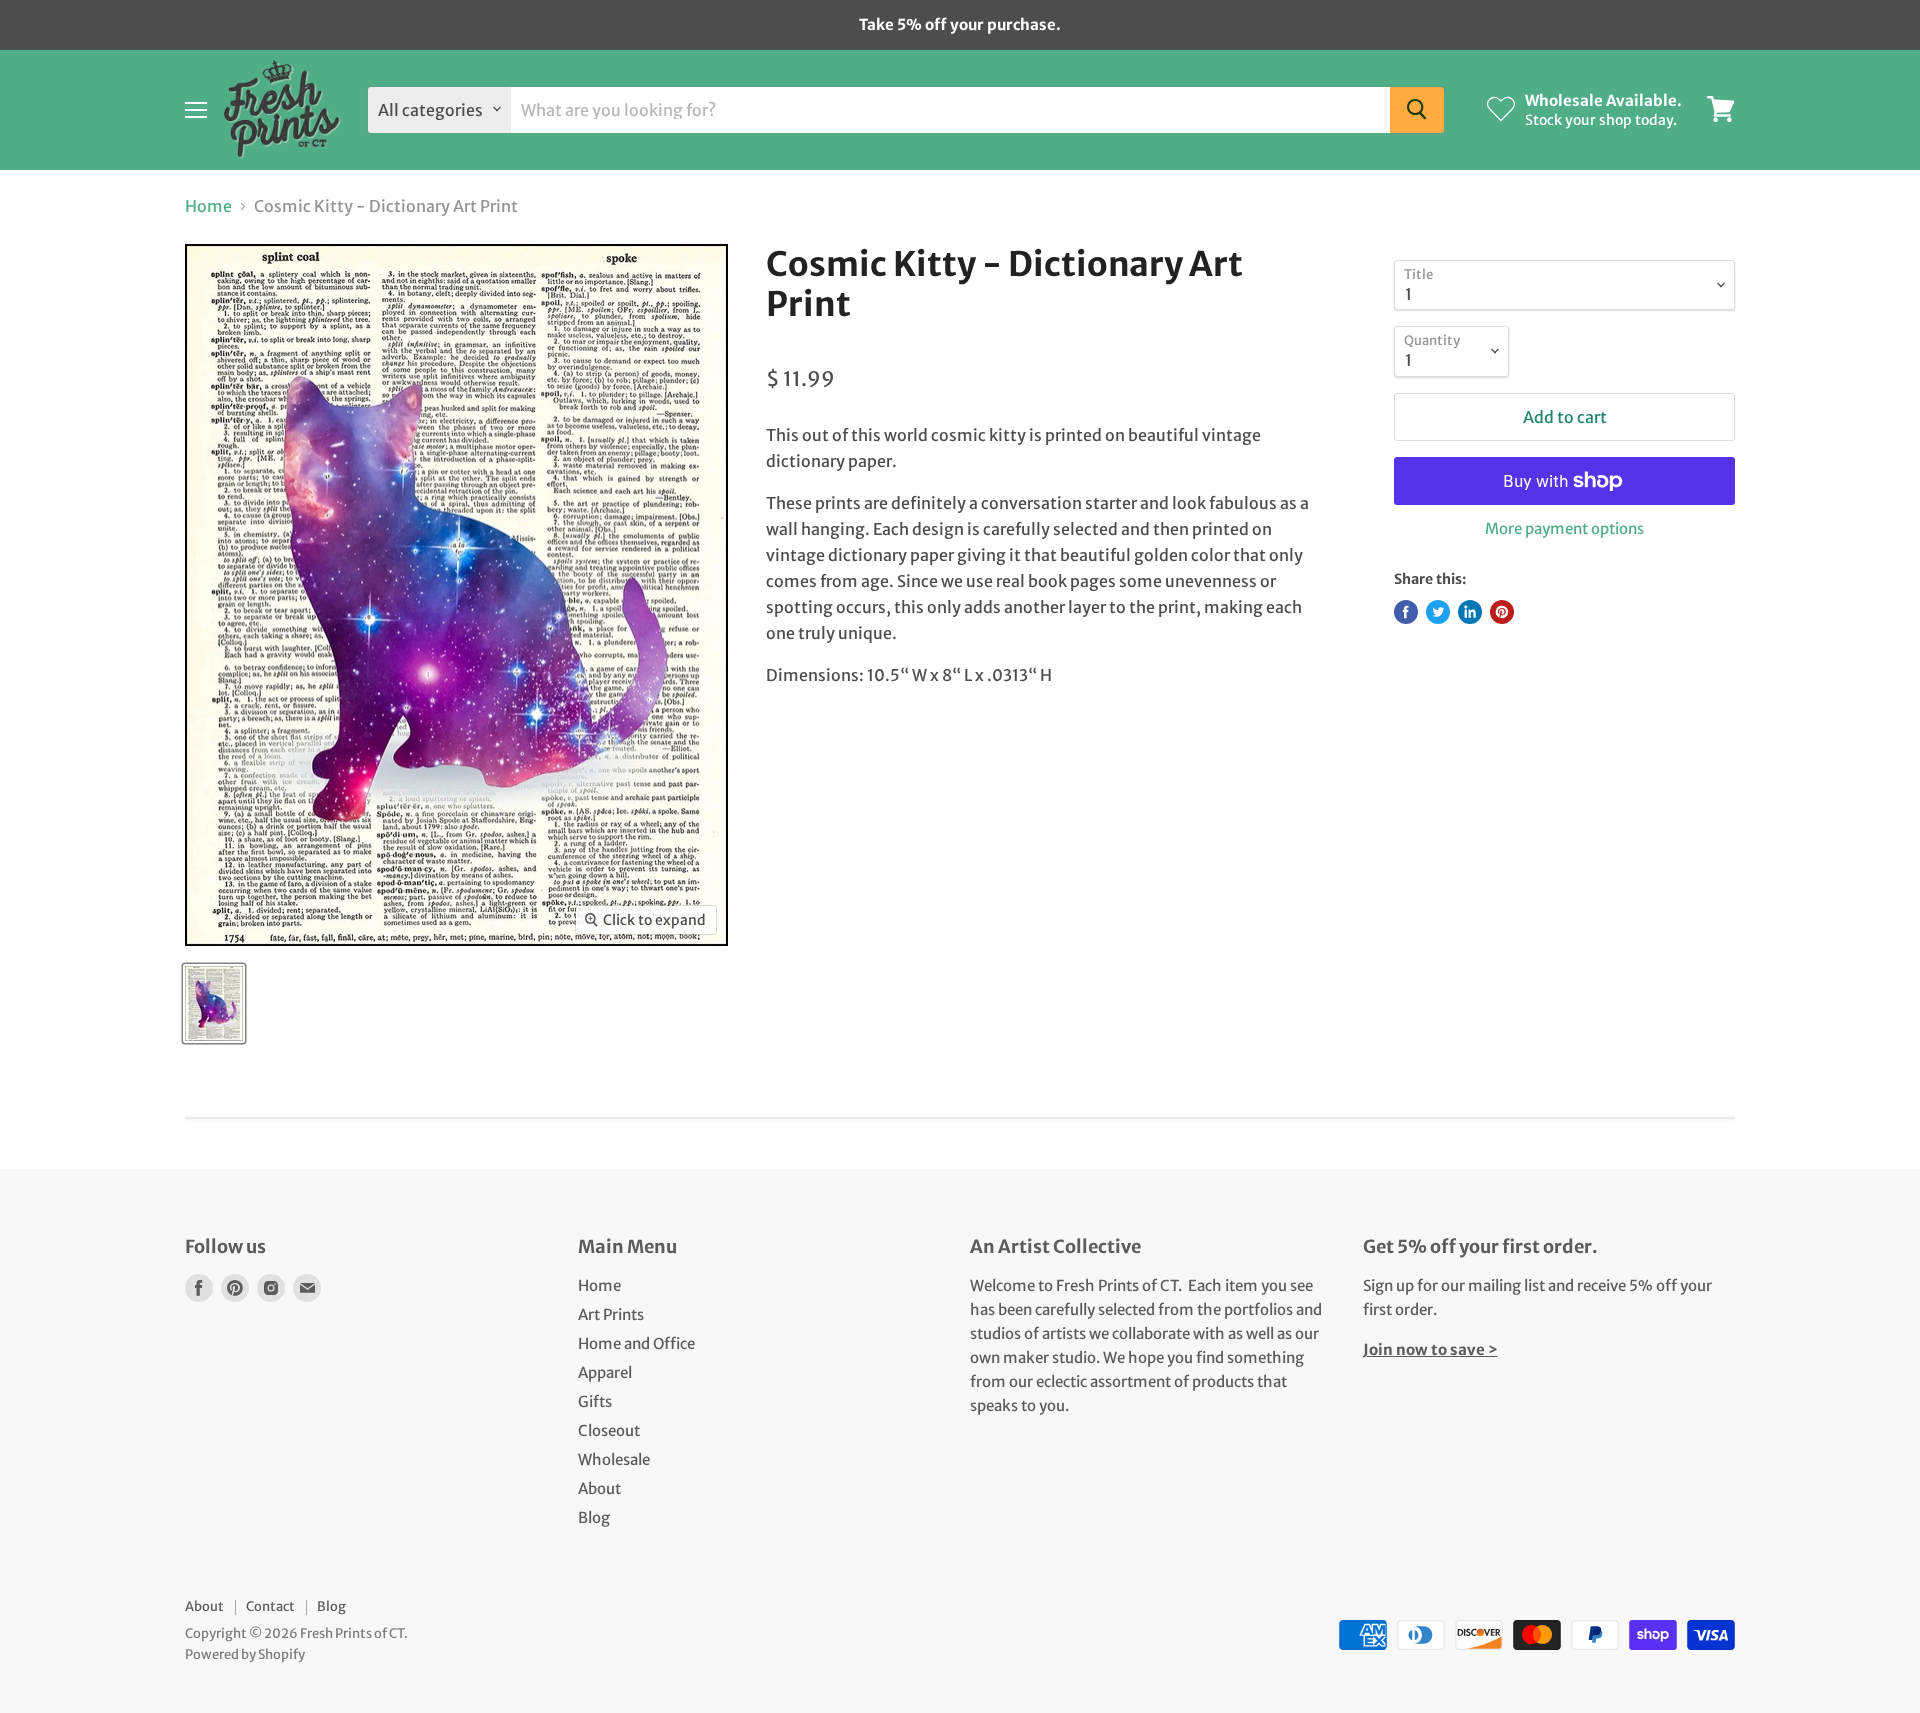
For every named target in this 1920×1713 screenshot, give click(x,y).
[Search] (1417, 109)
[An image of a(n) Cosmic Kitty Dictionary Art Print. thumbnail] (214, 1003)
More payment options (1564, 528)
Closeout (609, 1430)
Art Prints (611, 1314)
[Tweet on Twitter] (1438, 612)
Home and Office (636, 1343)
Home (208, 206)
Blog (594, 1517)
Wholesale (614, 1459)
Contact (270, 1606)
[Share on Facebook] (1406, 612)
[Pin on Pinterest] (1502, 612)
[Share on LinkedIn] (1470, 612)
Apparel (605, 1372)
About (599, 1488)
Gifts (595, 1401)
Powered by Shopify (245, 1654)
